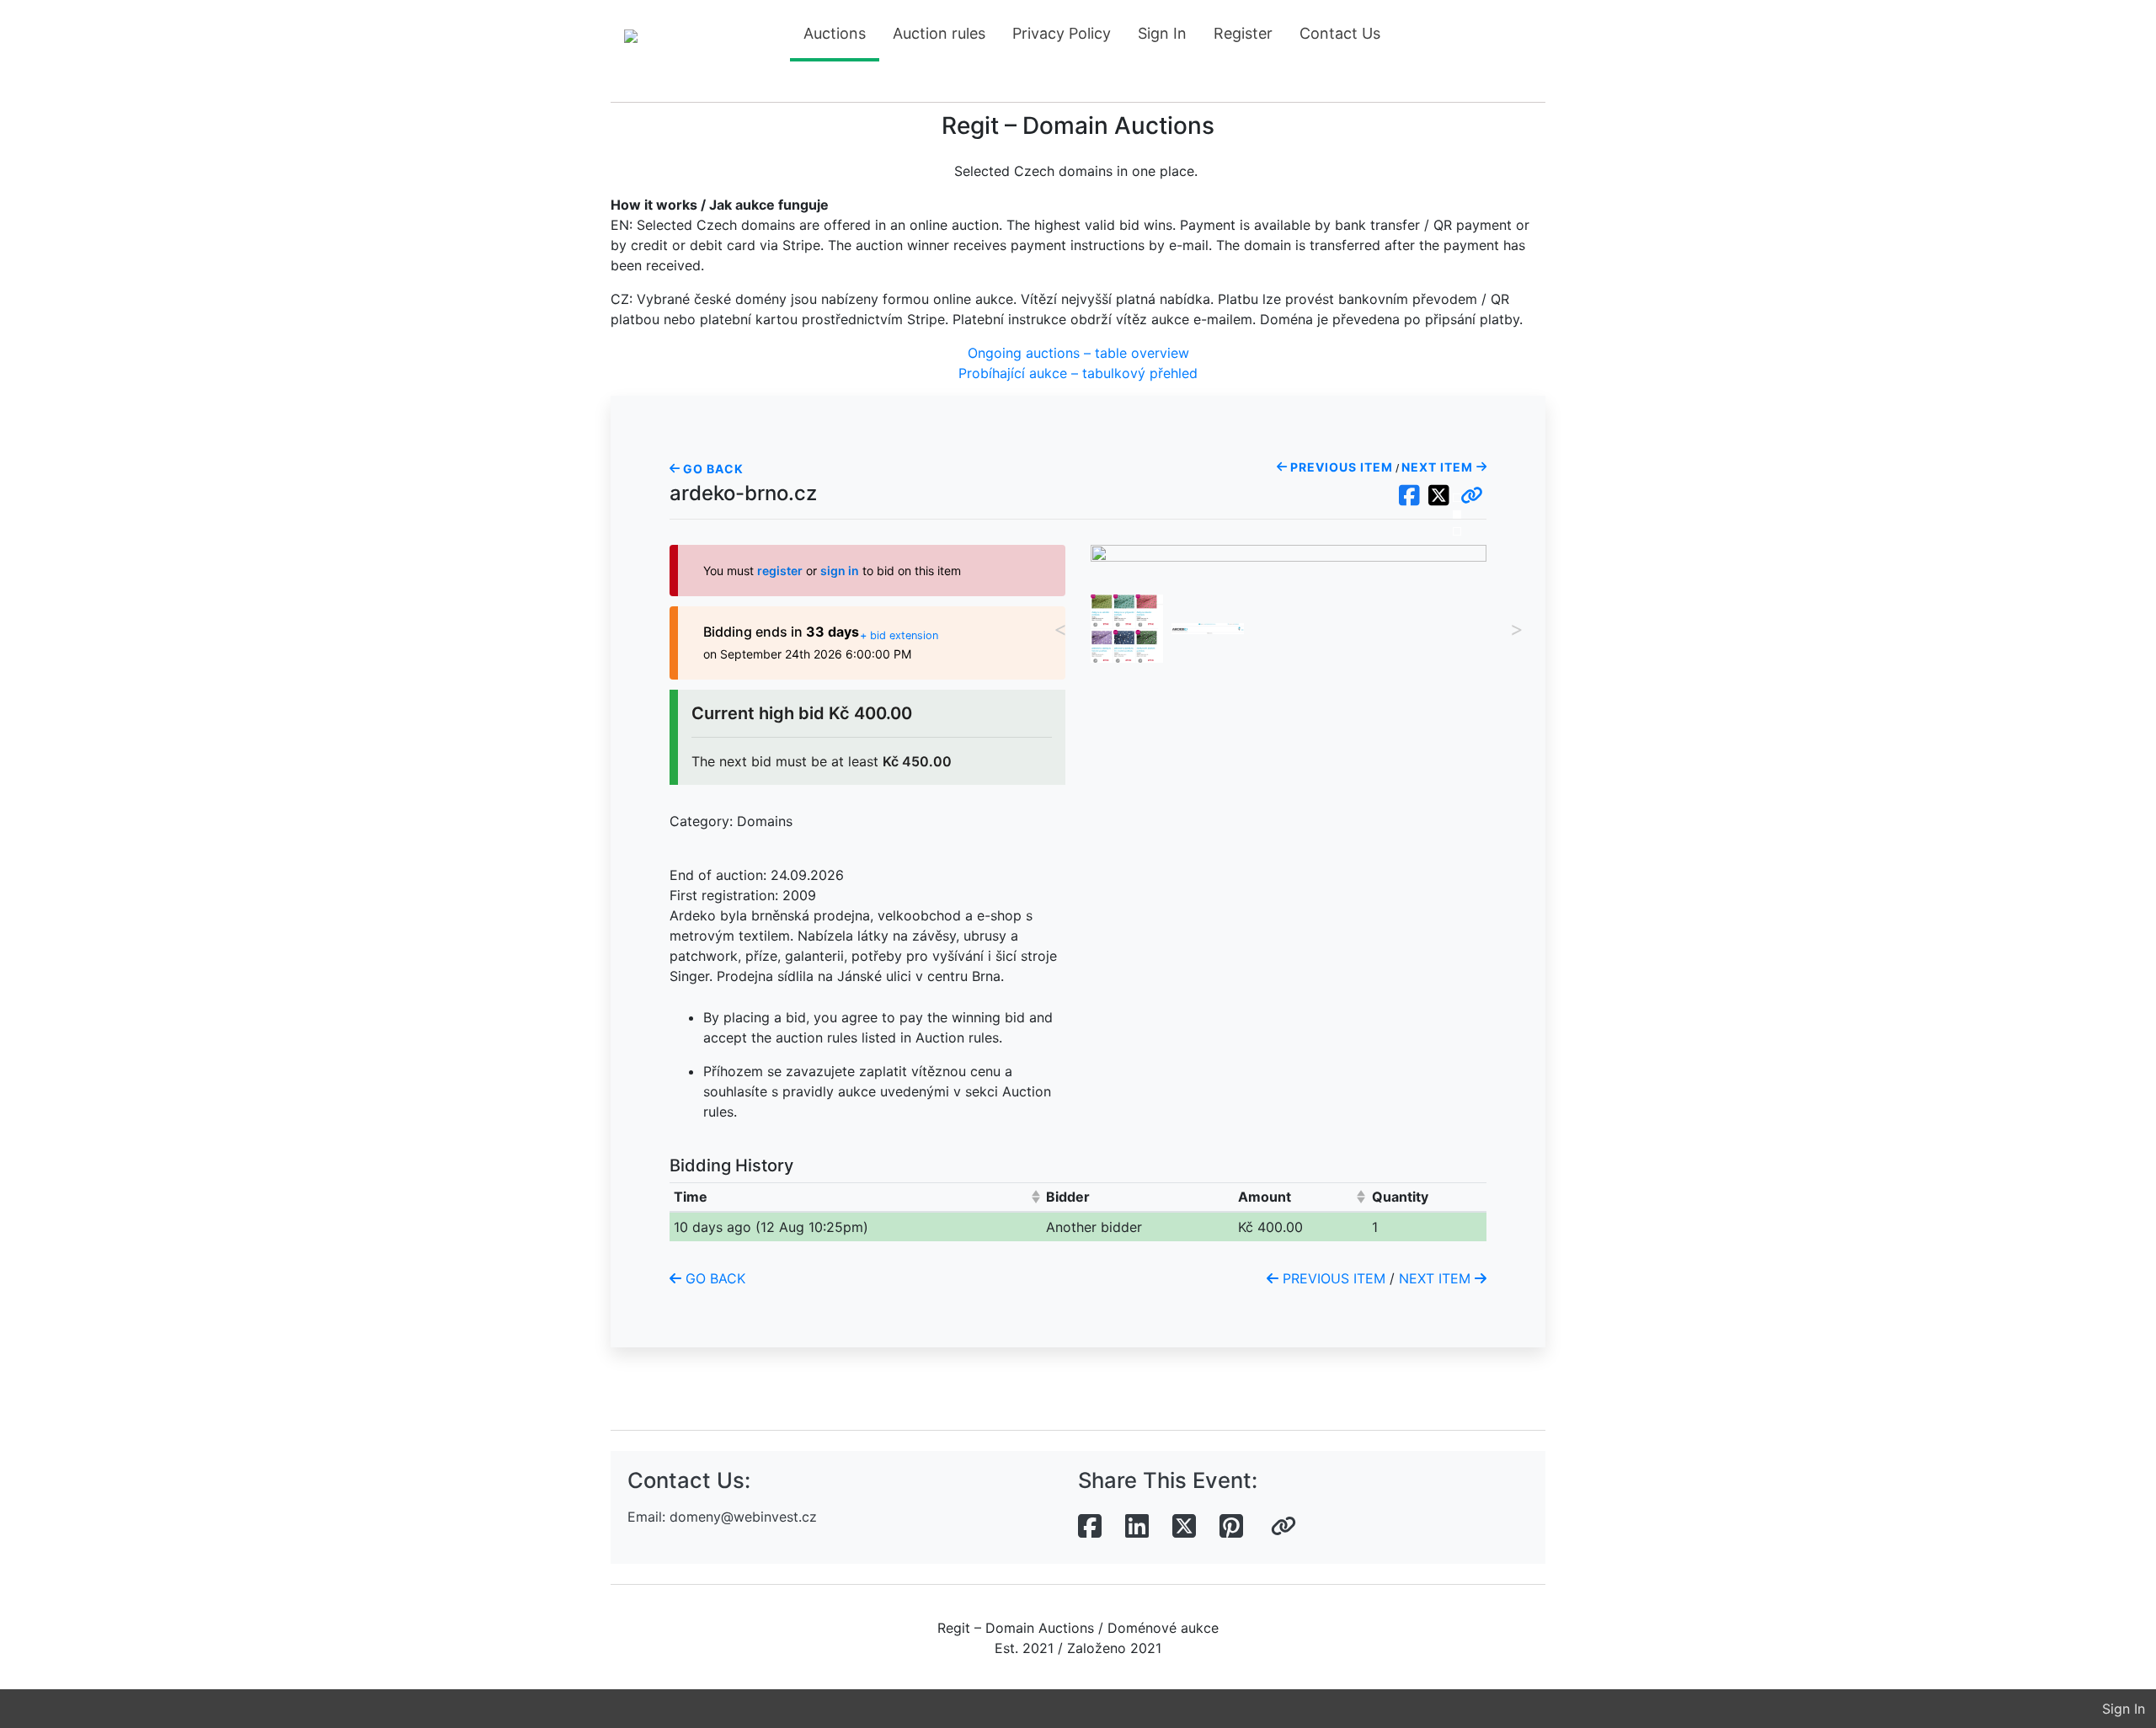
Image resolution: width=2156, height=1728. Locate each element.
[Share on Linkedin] (1137, 1527)
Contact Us (1340, 33)
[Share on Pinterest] (1231, 1527)
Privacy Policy (1062, 33)
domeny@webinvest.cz (743, 1517)
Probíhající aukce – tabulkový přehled (1078, 373)
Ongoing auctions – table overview (1078, 353)
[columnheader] (856, 1197)
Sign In (1162, 33)
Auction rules (939, 33)
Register (1243, 33)
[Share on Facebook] (1090, 1527)
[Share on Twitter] (1184, 1527)
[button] (1472, 496)
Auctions (835, 33)
